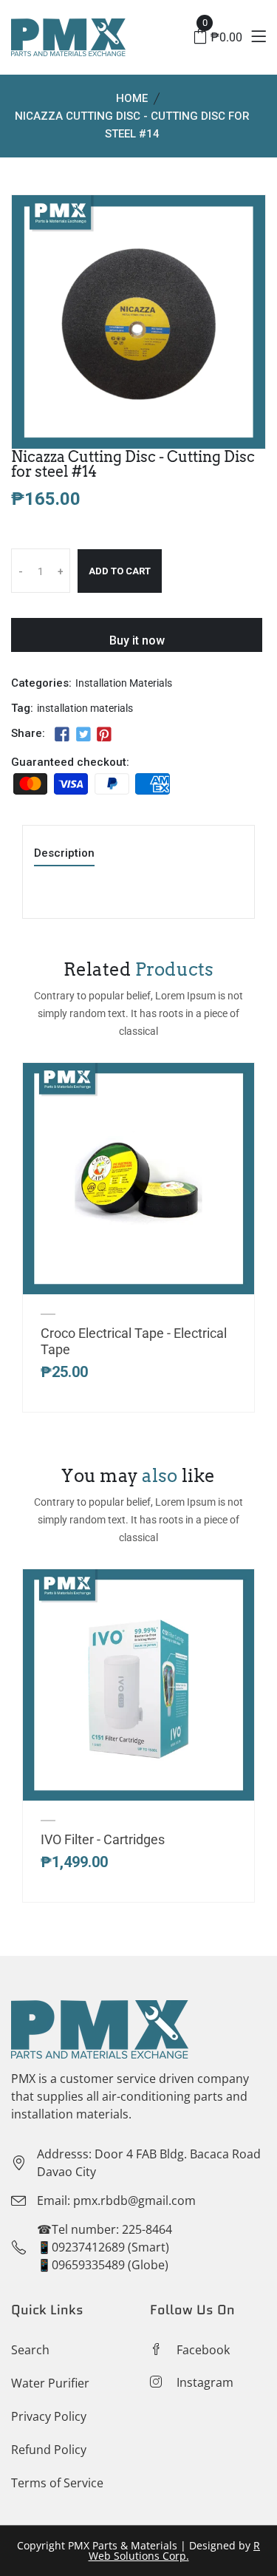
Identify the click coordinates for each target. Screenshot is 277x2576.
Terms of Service (57, 2483)
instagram (205, 2382)
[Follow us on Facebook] (62, 735)
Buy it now (137, 640)
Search (30, 2350)
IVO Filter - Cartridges (103, 1839)
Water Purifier (50, 2383)
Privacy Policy (49, 2416)
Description (64, 854)
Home (132, 98)
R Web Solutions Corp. (175, 2550)
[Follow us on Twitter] (83, 735)
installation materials (85, 708)
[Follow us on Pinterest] (104, 735)
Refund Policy (49, 2450)
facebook (203, 2350)
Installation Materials (124, 683)
